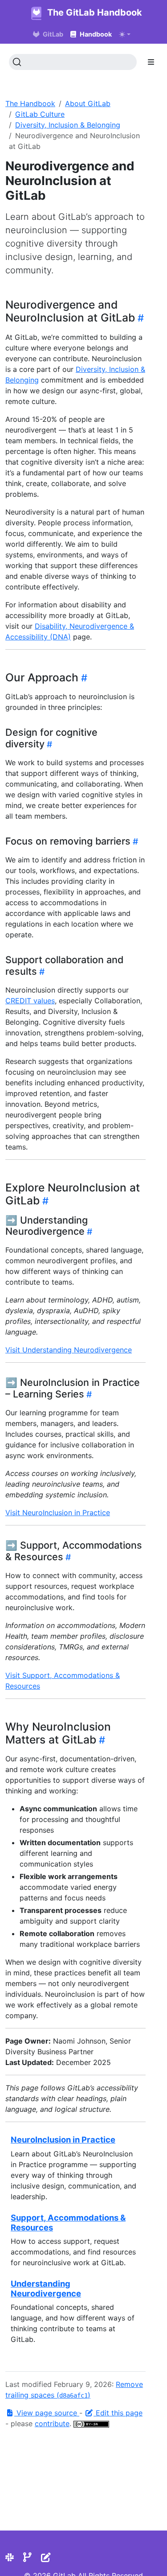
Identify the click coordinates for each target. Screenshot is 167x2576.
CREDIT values (30, 1001)
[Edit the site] (46, 2557)
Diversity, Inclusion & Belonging (68, 125)
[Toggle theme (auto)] (125, 34)
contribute (52, 2424)
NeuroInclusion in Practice (63, 2139)
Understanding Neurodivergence (46, 2288)
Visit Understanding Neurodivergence (69, 1350)
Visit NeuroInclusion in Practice (58, 1513)
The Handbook (30, 103)
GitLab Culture (40, 114)
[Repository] (27, 2557)
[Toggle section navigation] (151, 62)
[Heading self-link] (139, 318)
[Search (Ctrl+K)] (73, 62)
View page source (47, 2413)
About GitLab (88, 103)
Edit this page (118, 2413)
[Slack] (10, 2557)
